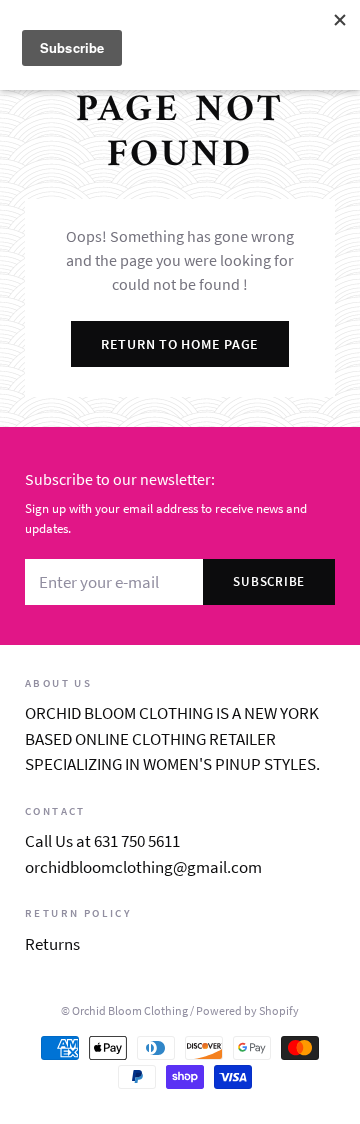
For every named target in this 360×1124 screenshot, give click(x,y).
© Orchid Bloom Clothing (124, 1010)
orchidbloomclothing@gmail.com (143, 867)
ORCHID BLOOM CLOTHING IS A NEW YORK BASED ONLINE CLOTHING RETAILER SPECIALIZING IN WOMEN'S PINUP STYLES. (172, 738)
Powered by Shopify (247, 1010)
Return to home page (180, 344)
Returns (52, 944)
